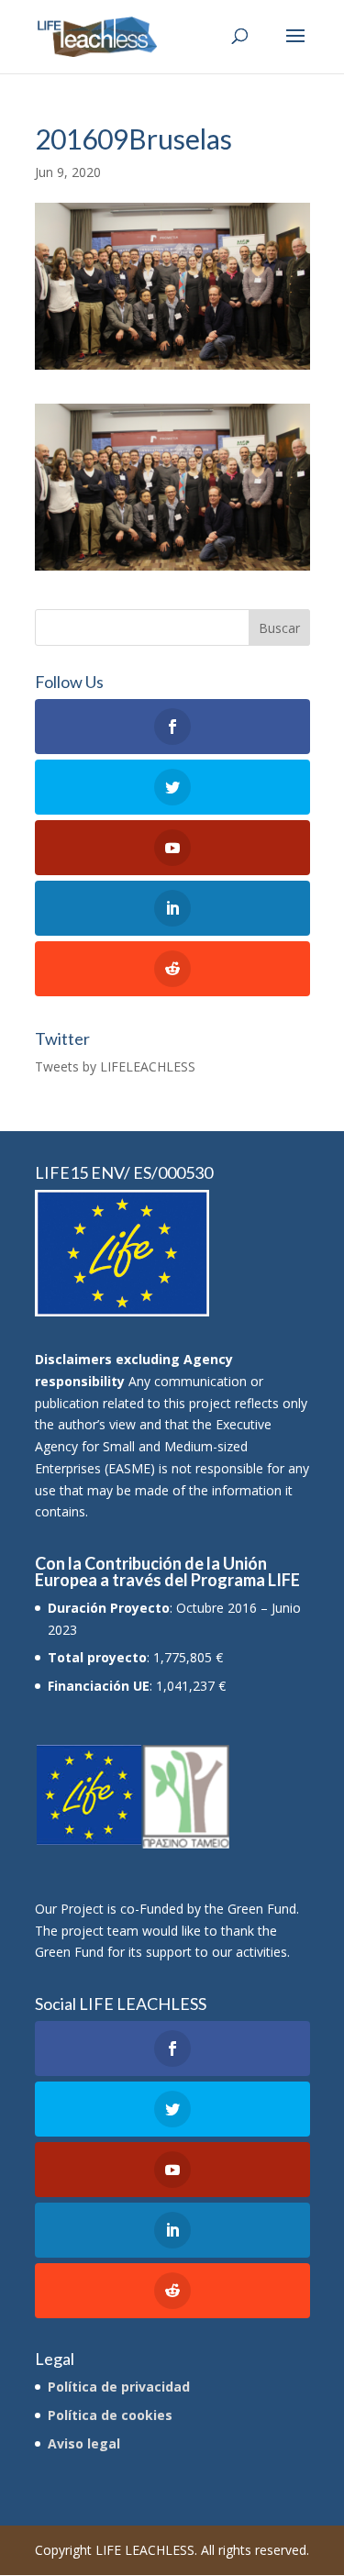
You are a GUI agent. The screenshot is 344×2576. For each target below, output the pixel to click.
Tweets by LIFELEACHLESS (115, 1066)
